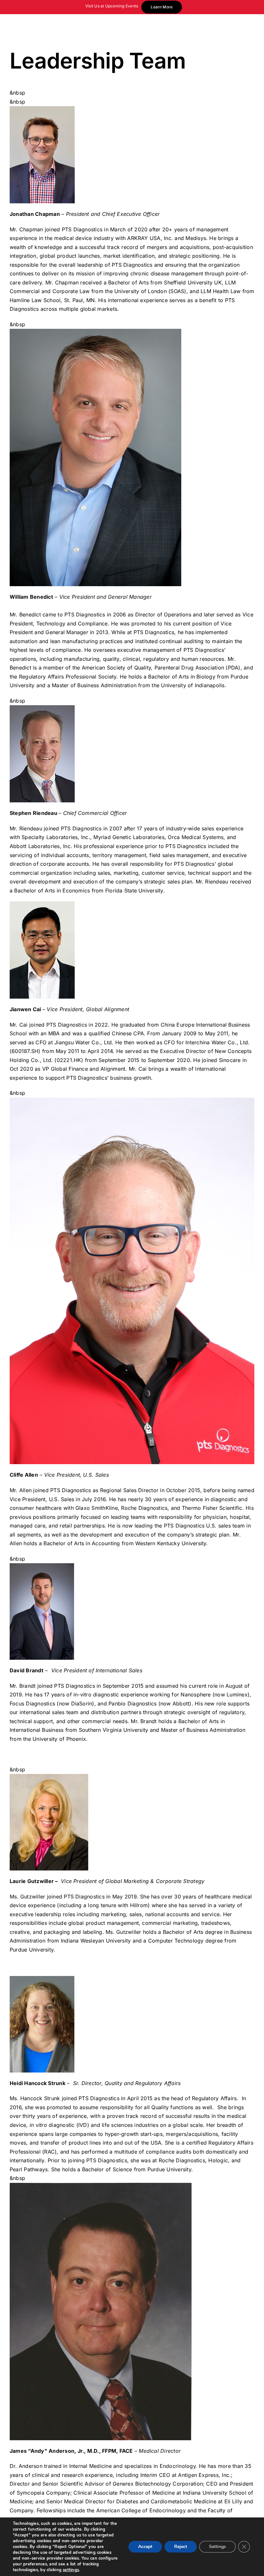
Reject (181, 2547)
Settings (217, 2547)
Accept (145, 2547)
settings (71, 2570)
